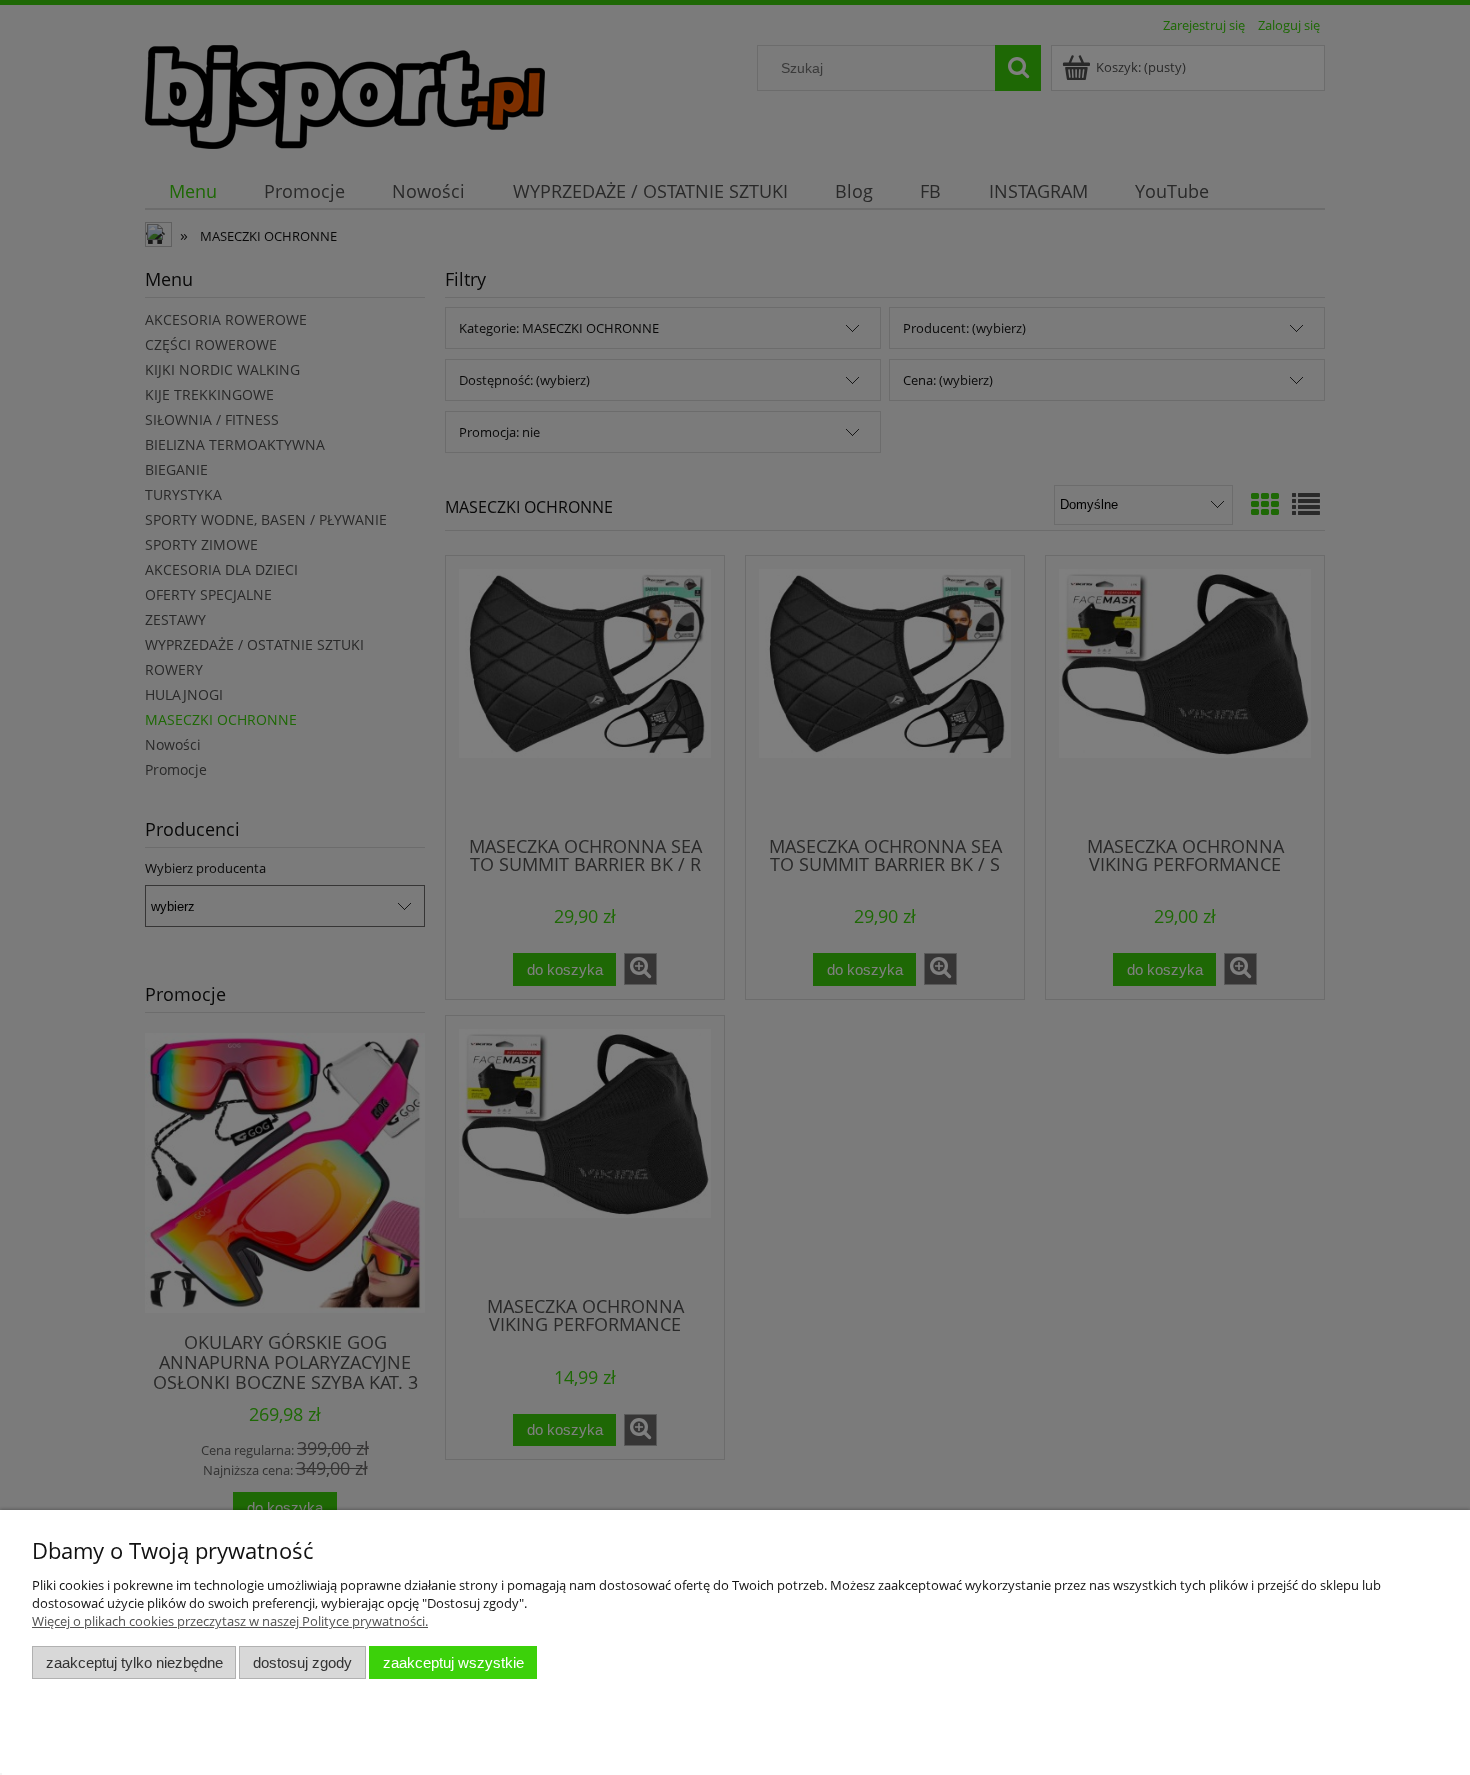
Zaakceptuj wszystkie (453, 1662)
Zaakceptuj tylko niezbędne (134, 1662)
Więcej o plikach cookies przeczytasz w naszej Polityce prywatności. (230, 1621)
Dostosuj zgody (302, 1662)
